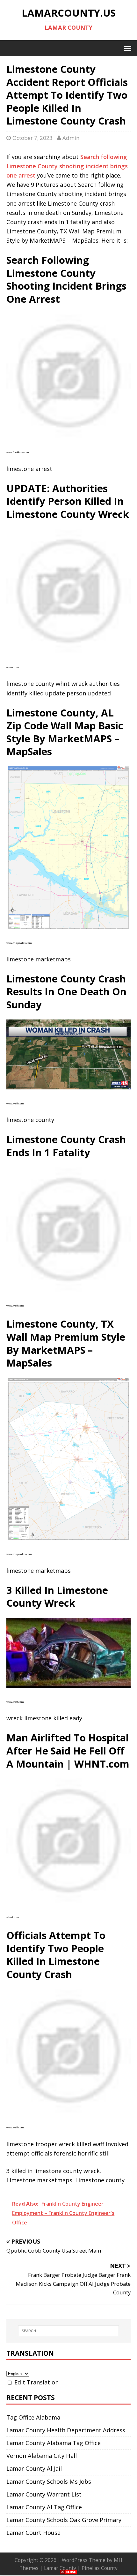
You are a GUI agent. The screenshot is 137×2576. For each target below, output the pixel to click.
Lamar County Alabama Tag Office (54, 2443)
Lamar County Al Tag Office (44, 2507)
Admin (71, 138)
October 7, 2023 (32, 138)
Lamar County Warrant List (44, 2494)
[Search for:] (69, 2331)
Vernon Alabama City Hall (42, 2456)
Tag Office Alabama (33, 2417)
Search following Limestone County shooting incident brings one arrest (67, 166)
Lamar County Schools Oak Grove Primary (64, 2520)
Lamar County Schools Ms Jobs (49, 2481)
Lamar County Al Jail (34, 2468)
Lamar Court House (33, 2533)
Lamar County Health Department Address (66, 2430)
